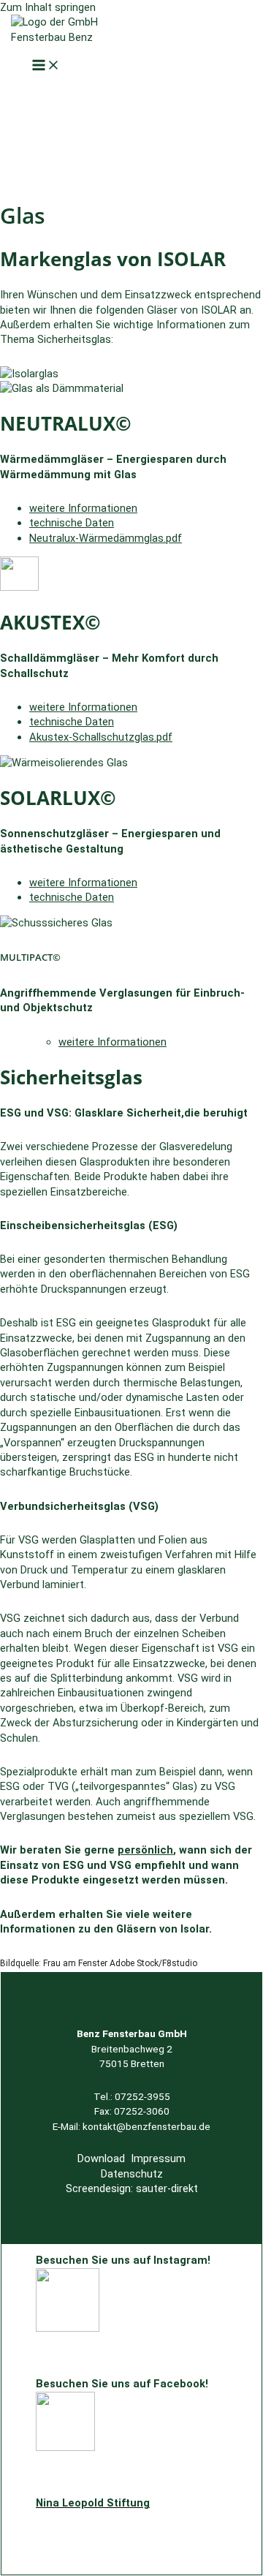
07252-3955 (142, 2096)
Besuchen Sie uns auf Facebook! (122, 2384)
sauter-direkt (167, 2188)
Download (101, 2158)
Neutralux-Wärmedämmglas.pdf (106, 538)
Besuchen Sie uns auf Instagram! (123, 2260)
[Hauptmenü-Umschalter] (46, 66)
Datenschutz (132, 2174)
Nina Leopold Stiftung (93, 2503)
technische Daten (72, 523)
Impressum (158, 2158)
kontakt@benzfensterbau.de (146, 2126)
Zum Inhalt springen (48, 7)
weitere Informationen (83, 508)
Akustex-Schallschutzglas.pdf (101, 737)
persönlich (145, 1850)
